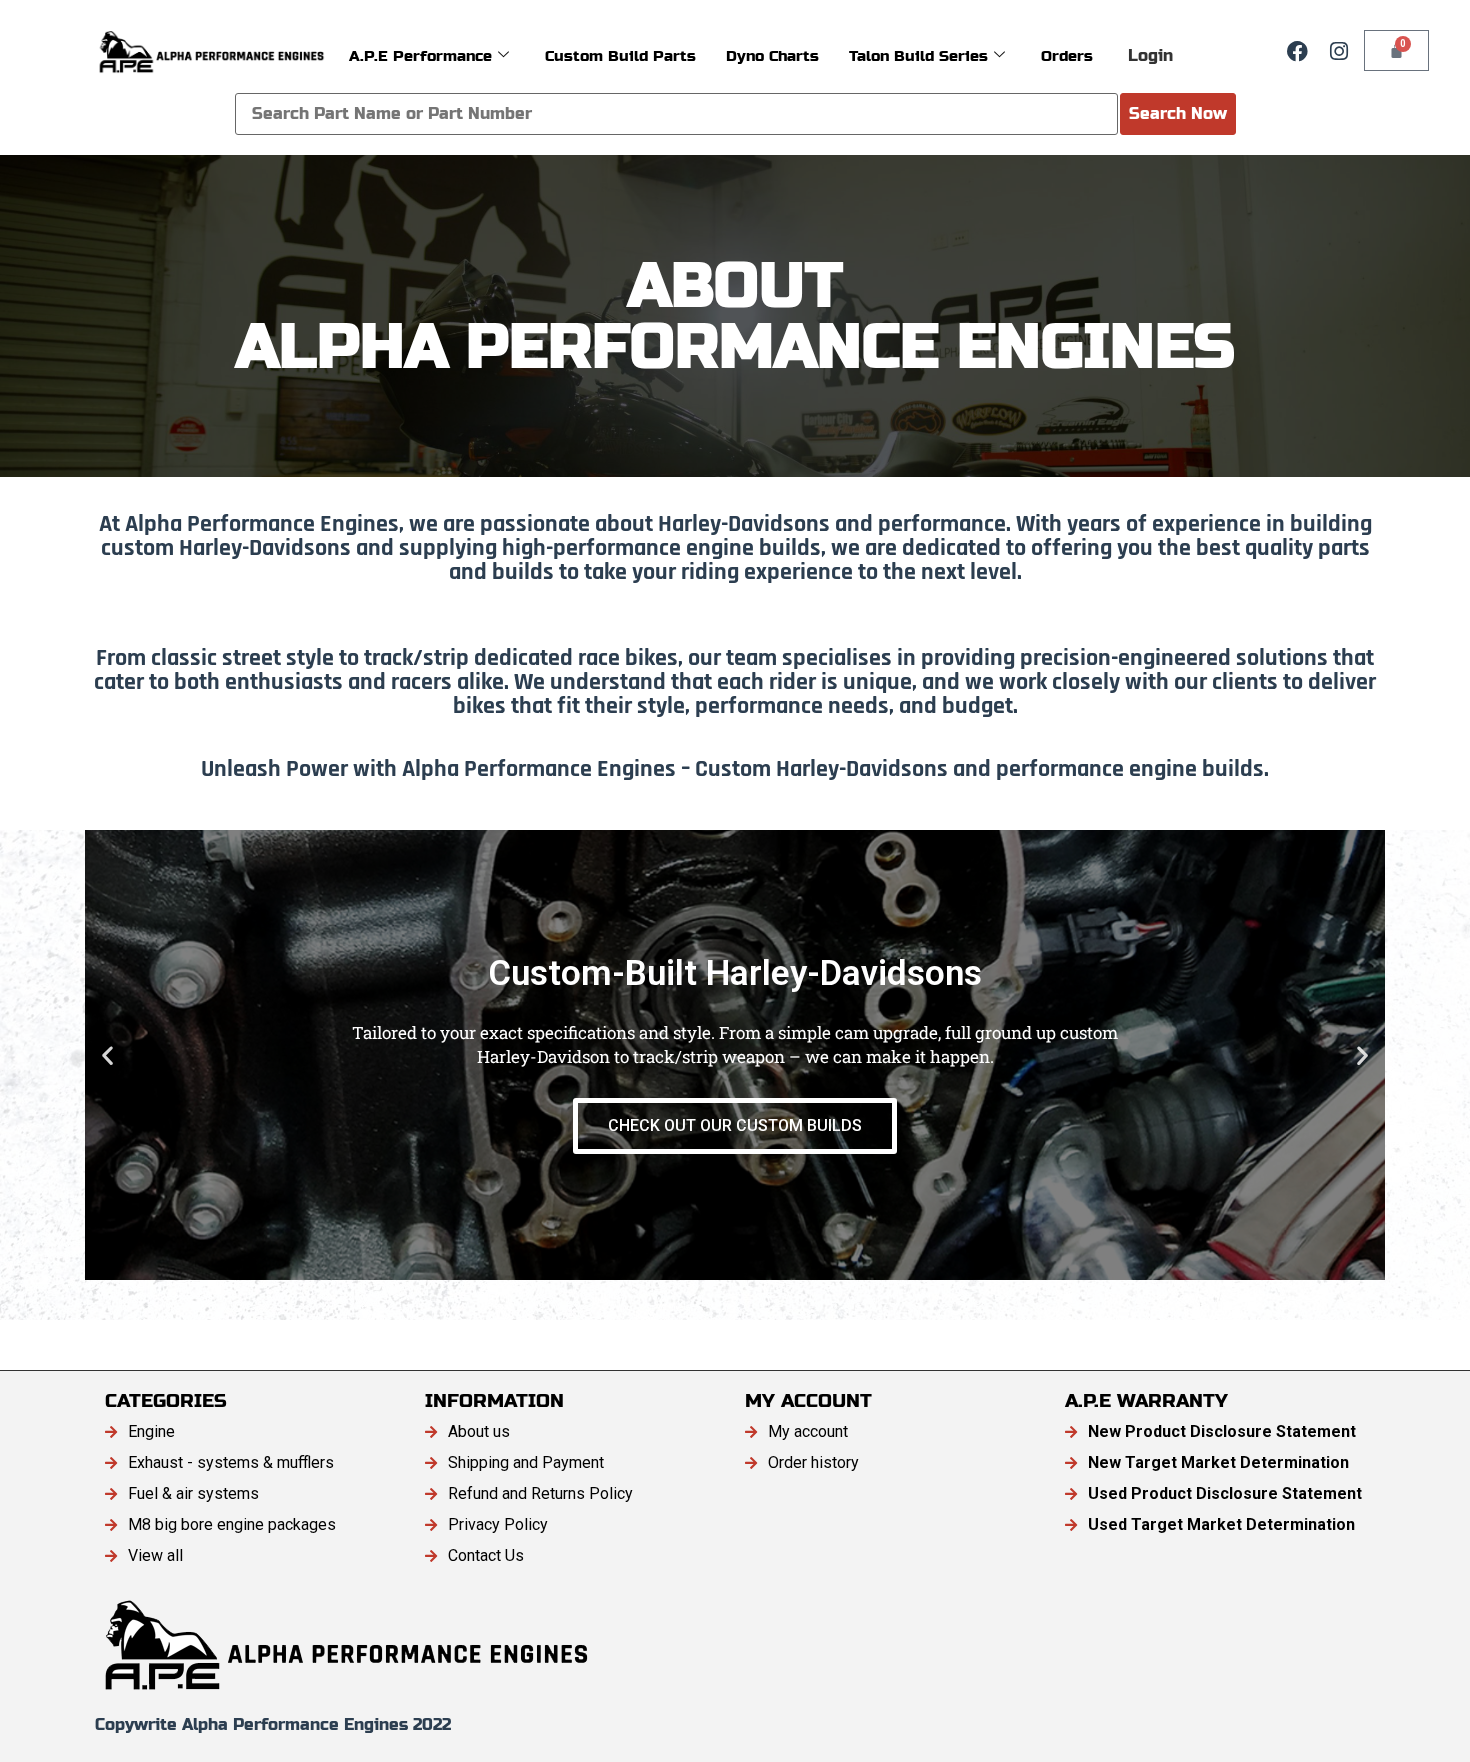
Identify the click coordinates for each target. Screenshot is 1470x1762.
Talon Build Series (918, 55)
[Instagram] (1339, 51)
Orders (1067, 55)
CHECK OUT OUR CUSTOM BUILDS (735, 1125)
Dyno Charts (772, 55)
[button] (107, 1055)
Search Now (1178, 113)
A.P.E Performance (420, 55)
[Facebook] (1297, 51)
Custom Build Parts (620, 55)
